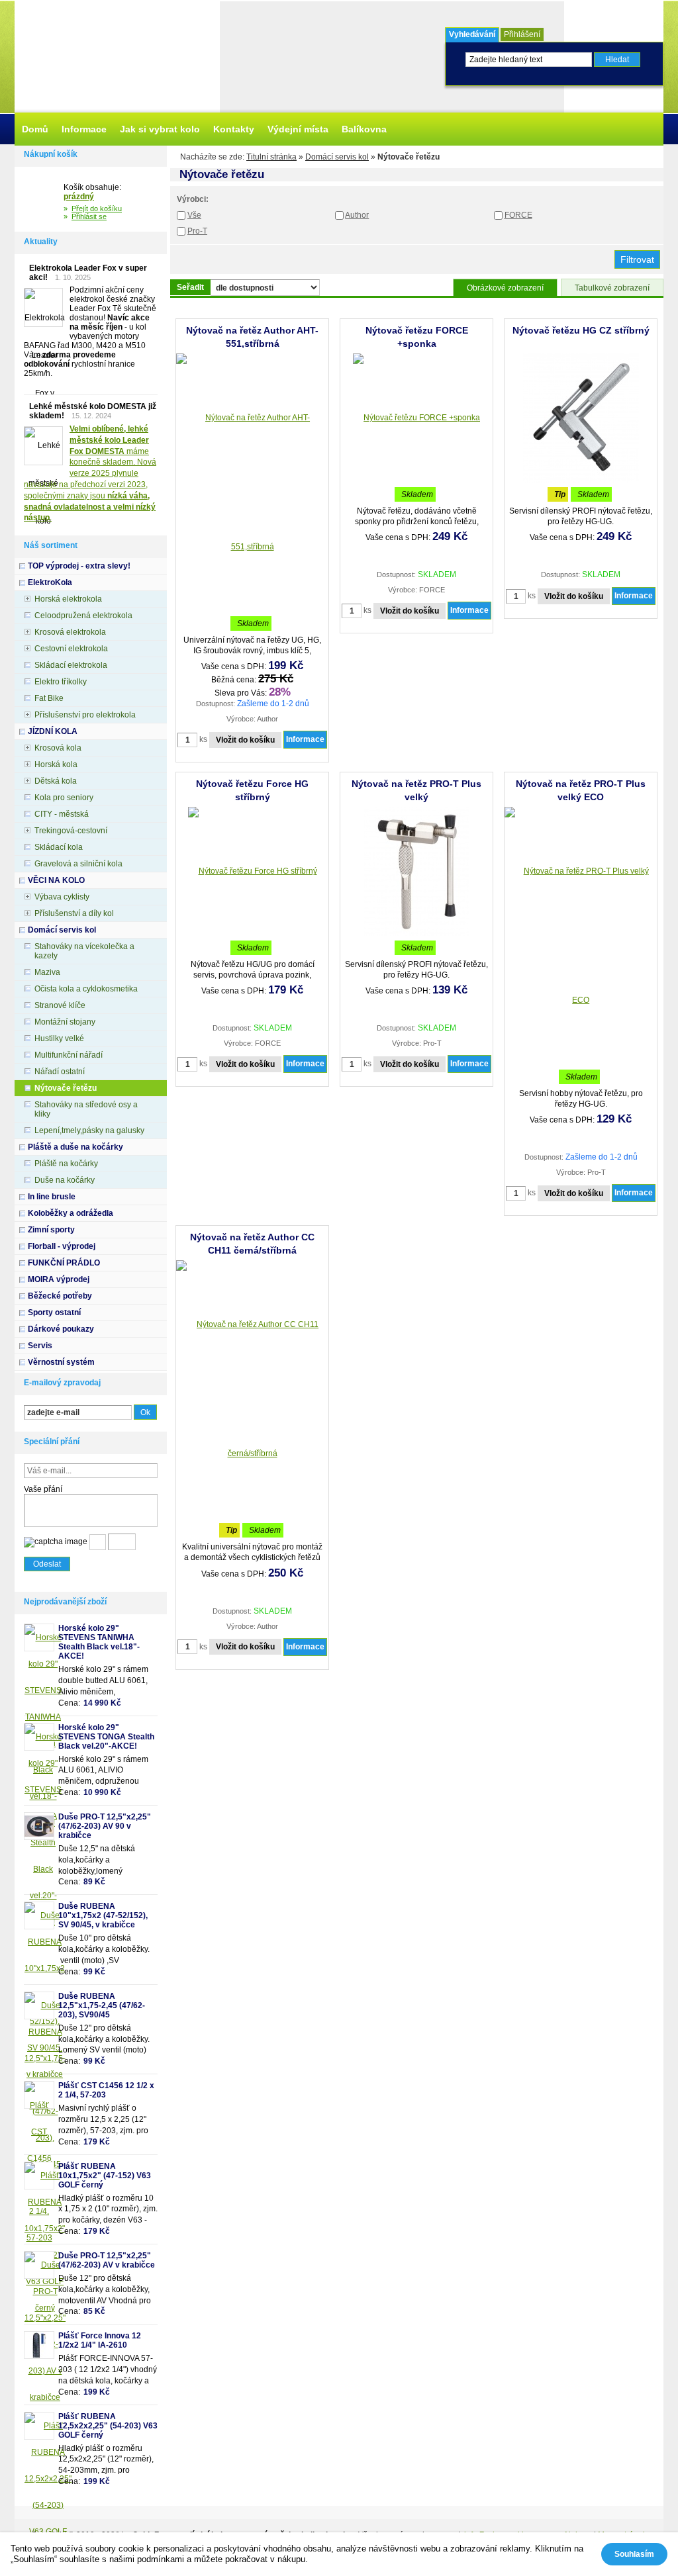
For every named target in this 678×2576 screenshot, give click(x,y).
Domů (35, 129)
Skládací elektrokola (71, 665)
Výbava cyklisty (62, 897)
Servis (40, 1346)
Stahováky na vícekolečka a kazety (84, 951)
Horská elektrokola (68, 599)
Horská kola (56, 764)
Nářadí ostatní (60, 1072)
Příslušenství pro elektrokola (85, 715)
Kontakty (234, 129)
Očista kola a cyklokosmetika (86, 989)
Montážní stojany (65, 1022)
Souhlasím (634, 2554)
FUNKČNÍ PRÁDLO (64, 1263)
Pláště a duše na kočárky (75, 1147)
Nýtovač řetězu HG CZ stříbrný (581, 330)
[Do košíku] (44, 199)
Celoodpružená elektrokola (83, 616)
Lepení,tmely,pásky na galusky (89, 1130)
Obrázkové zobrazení (505, 288)
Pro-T (197, 231)
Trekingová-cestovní (71, 831)
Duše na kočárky (65, 1180)
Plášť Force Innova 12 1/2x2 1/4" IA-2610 (100, 2340)
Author (357, 215)
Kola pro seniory (64, 798)
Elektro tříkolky (61, 682)
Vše (194, 215)
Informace (305, 739)
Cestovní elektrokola (71, 649)
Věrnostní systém (61, 1362)
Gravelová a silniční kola (78, 864)
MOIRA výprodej (59, 1279)
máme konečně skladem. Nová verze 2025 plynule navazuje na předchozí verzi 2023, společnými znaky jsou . (90, 473)
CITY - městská (62, 814)
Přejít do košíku (97, 208)
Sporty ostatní (54, 1312)
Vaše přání (43, 1489)
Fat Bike (49, 698)
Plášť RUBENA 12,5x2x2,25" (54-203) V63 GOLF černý (108, 2426)
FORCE (518, 215)
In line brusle (52, 1197)
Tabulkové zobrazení (612, 288)
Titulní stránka (271, 157)
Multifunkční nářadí (69, 1055)
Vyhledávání (472, 34)
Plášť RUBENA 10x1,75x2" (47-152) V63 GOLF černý (105, 2176)
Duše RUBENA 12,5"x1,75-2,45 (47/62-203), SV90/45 (102, 2005)
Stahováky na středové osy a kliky (86, 1109)
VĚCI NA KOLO (56, 880)
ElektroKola (50, 582)
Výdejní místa (298, 129)
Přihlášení (522, 34)
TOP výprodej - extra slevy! (79, 566)
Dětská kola (56, 781)
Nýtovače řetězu (66, 1088)
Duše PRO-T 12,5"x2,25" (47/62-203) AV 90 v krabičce (105, 1826)
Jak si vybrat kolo (160, 129)
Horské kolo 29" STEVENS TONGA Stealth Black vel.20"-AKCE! (106, 1737)
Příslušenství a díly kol (74, 913)
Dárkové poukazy (61, 1329)
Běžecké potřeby (60, 1296)
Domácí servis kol (337, 157)
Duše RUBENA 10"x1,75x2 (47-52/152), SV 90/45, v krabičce (103, 1915)
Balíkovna (364, 129)
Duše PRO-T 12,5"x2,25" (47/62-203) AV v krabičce (107, 2260)
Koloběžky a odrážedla (71, 1213)
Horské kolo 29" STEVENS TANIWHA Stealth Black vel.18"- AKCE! (99, 1642)
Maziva (47, 972)
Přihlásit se (89, 216)
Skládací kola (59, 847)
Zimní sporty (51, 1230)
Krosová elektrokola (70, 632)
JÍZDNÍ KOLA (53, 731)
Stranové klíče (60, 1005)
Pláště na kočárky (66, 1164)
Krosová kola (58, 748)
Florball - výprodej (62, 1246)
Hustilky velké (59, 1038)
